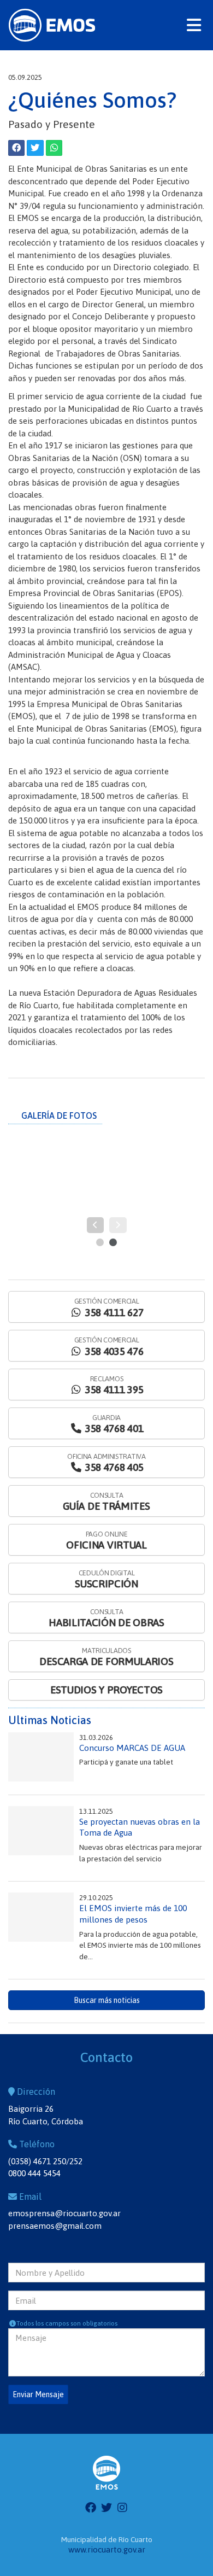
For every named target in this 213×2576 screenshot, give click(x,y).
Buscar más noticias (107, 2000)
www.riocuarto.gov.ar (107, 2549)
